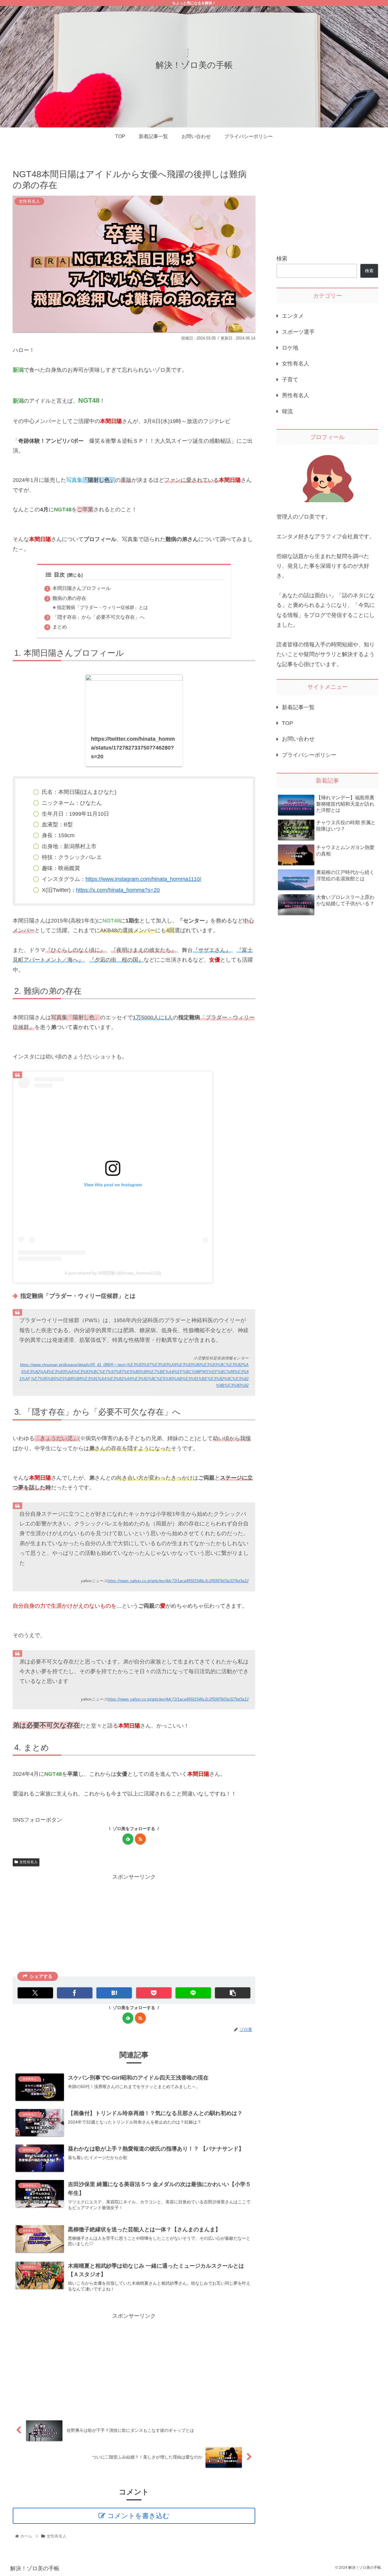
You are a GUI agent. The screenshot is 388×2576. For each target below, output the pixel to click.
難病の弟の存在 (69, 598)
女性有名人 (28, 1862)
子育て (290, 380)
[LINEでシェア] (193, 1993)
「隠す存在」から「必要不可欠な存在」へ (99, 617)
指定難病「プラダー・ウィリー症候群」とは (102, 608)
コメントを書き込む (138, 2516)
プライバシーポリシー (309, 755)
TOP (288, 723)
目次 (59, 575)
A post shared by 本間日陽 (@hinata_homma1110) (113, 1273)
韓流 (287, 411)
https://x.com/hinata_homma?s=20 (118, 890)
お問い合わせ (298, 739)
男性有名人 (296, 395)
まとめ (60, 627)
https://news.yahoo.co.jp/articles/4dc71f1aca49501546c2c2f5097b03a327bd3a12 (178, 1581)
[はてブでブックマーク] (114, 1993)
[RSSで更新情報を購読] (140, 1839)
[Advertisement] (134, 1924)
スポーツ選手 (298, 332)
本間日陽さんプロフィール (82, 588)
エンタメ (293, 316)
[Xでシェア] (35, 1993)
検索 (282, 259)
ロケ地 (290, 348)
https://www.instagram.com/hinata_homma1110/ (143, 879)
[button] (233, 1993)
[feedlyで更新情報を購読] (128, 1839)
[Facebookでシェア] (75, 1993)
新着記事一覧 (298, 707)
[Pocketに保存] (154, 1993)
